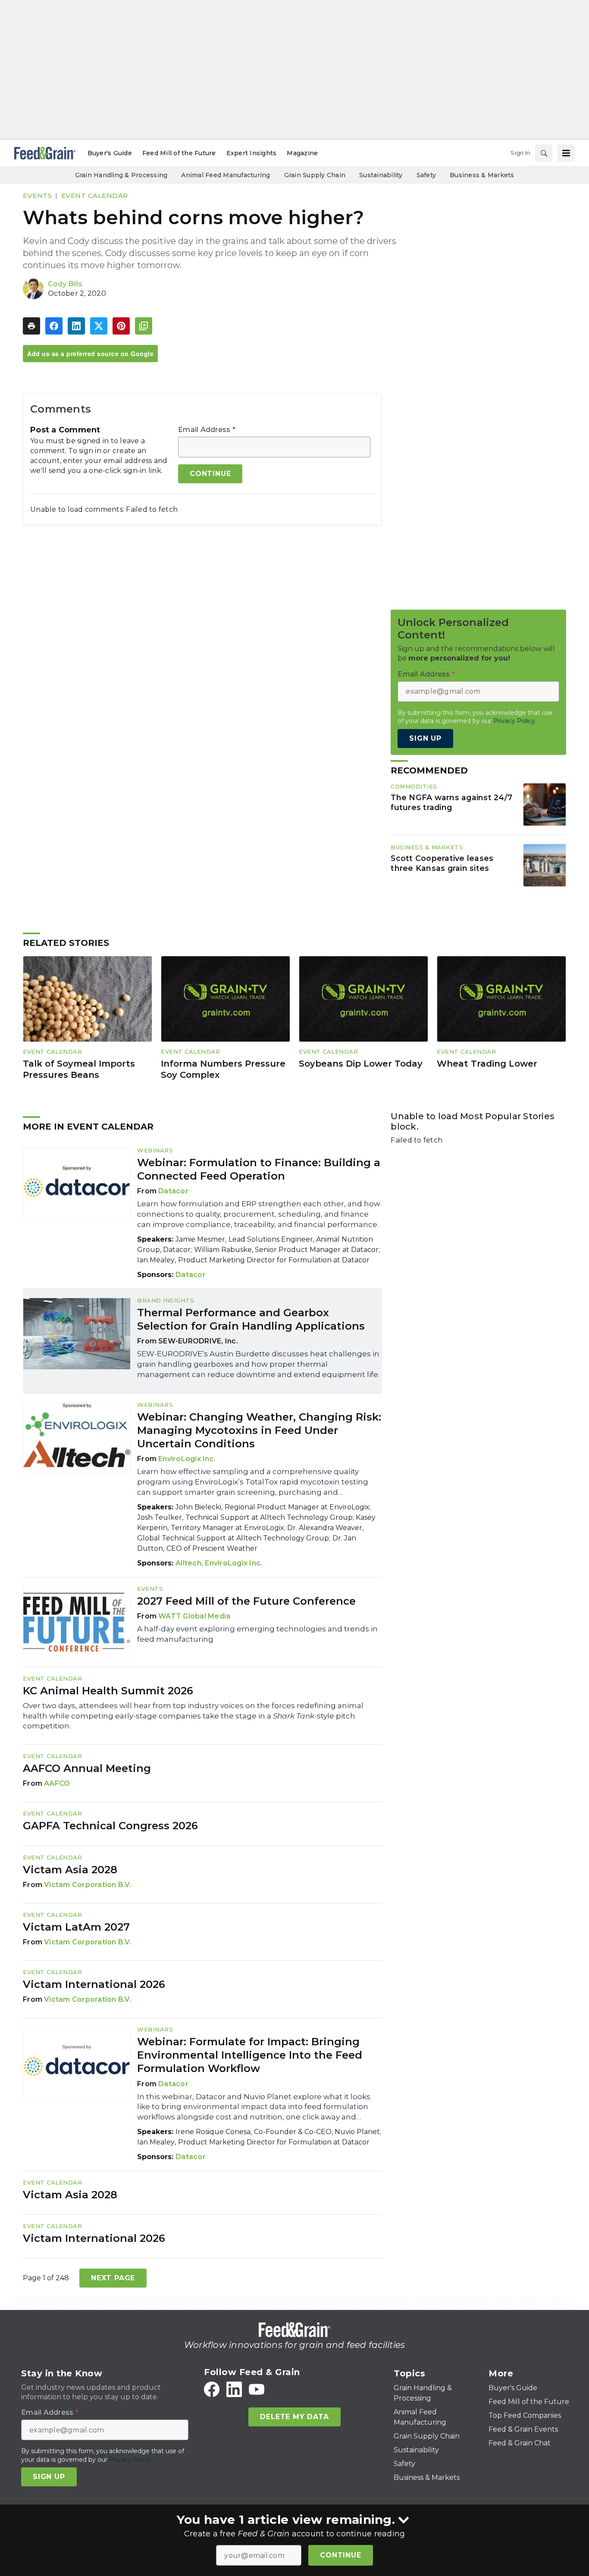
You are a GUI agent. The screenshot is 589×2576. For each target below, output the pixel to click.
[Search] (544, 153)
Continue (340, 2555)
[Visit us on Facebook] (212, 2389)
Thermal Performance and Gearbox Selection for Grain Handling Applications (251, 1319)
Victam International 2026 (94, 1984)
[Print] (31, 326)
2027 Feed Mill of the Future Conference (246, 1601)
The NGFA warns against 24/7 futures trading (451, 802)
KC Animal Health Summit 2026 (108, 1691)
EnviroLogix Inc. (187, 1459)
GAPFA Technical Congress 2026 (110, 1826)
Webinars (155, 1150)
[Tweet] (99, 326)
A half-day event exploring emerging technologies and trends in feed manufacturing (257, 1634)
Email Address (207, 430)
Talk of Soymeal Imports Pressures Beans (79, 1069)
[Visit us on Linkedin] (234, 2389)
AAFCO (57, 1783)
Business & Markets (427, 847)
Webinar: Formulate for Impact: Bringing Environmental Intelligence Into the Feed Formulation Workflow (250, 2055)
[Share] (54, 326)
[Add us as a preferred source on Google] (144, 326)
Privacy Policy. (515, 721)
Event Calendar (95, 196)
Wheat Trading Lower (487, 1064)
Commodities (414, 786)
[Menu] (566, 153)
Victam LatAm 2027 (76, 1927)
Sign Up (425, 738)
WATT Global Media (194, 1616)
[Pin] (121, 326)
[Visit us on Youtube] (257, 2389)
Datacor (173, 1191)
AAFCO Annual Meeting (87, 1768)
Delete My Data (294, 2417)
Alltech (188, 1563)
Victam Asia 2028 (70, 1870)
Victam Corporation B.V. (88, 1885)
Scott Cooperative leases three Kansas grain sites (442, 863)
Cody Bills (65, 284)
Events (37, 196)
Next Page (113, 2278)
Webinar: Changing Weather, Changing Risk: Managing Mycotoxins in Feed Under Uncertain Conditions (259, 1430)
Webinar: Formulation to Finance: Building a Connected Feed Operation (259, 1169)
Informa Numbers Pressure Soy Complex (223, 1069)
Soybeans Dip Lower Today (361, 1064)
